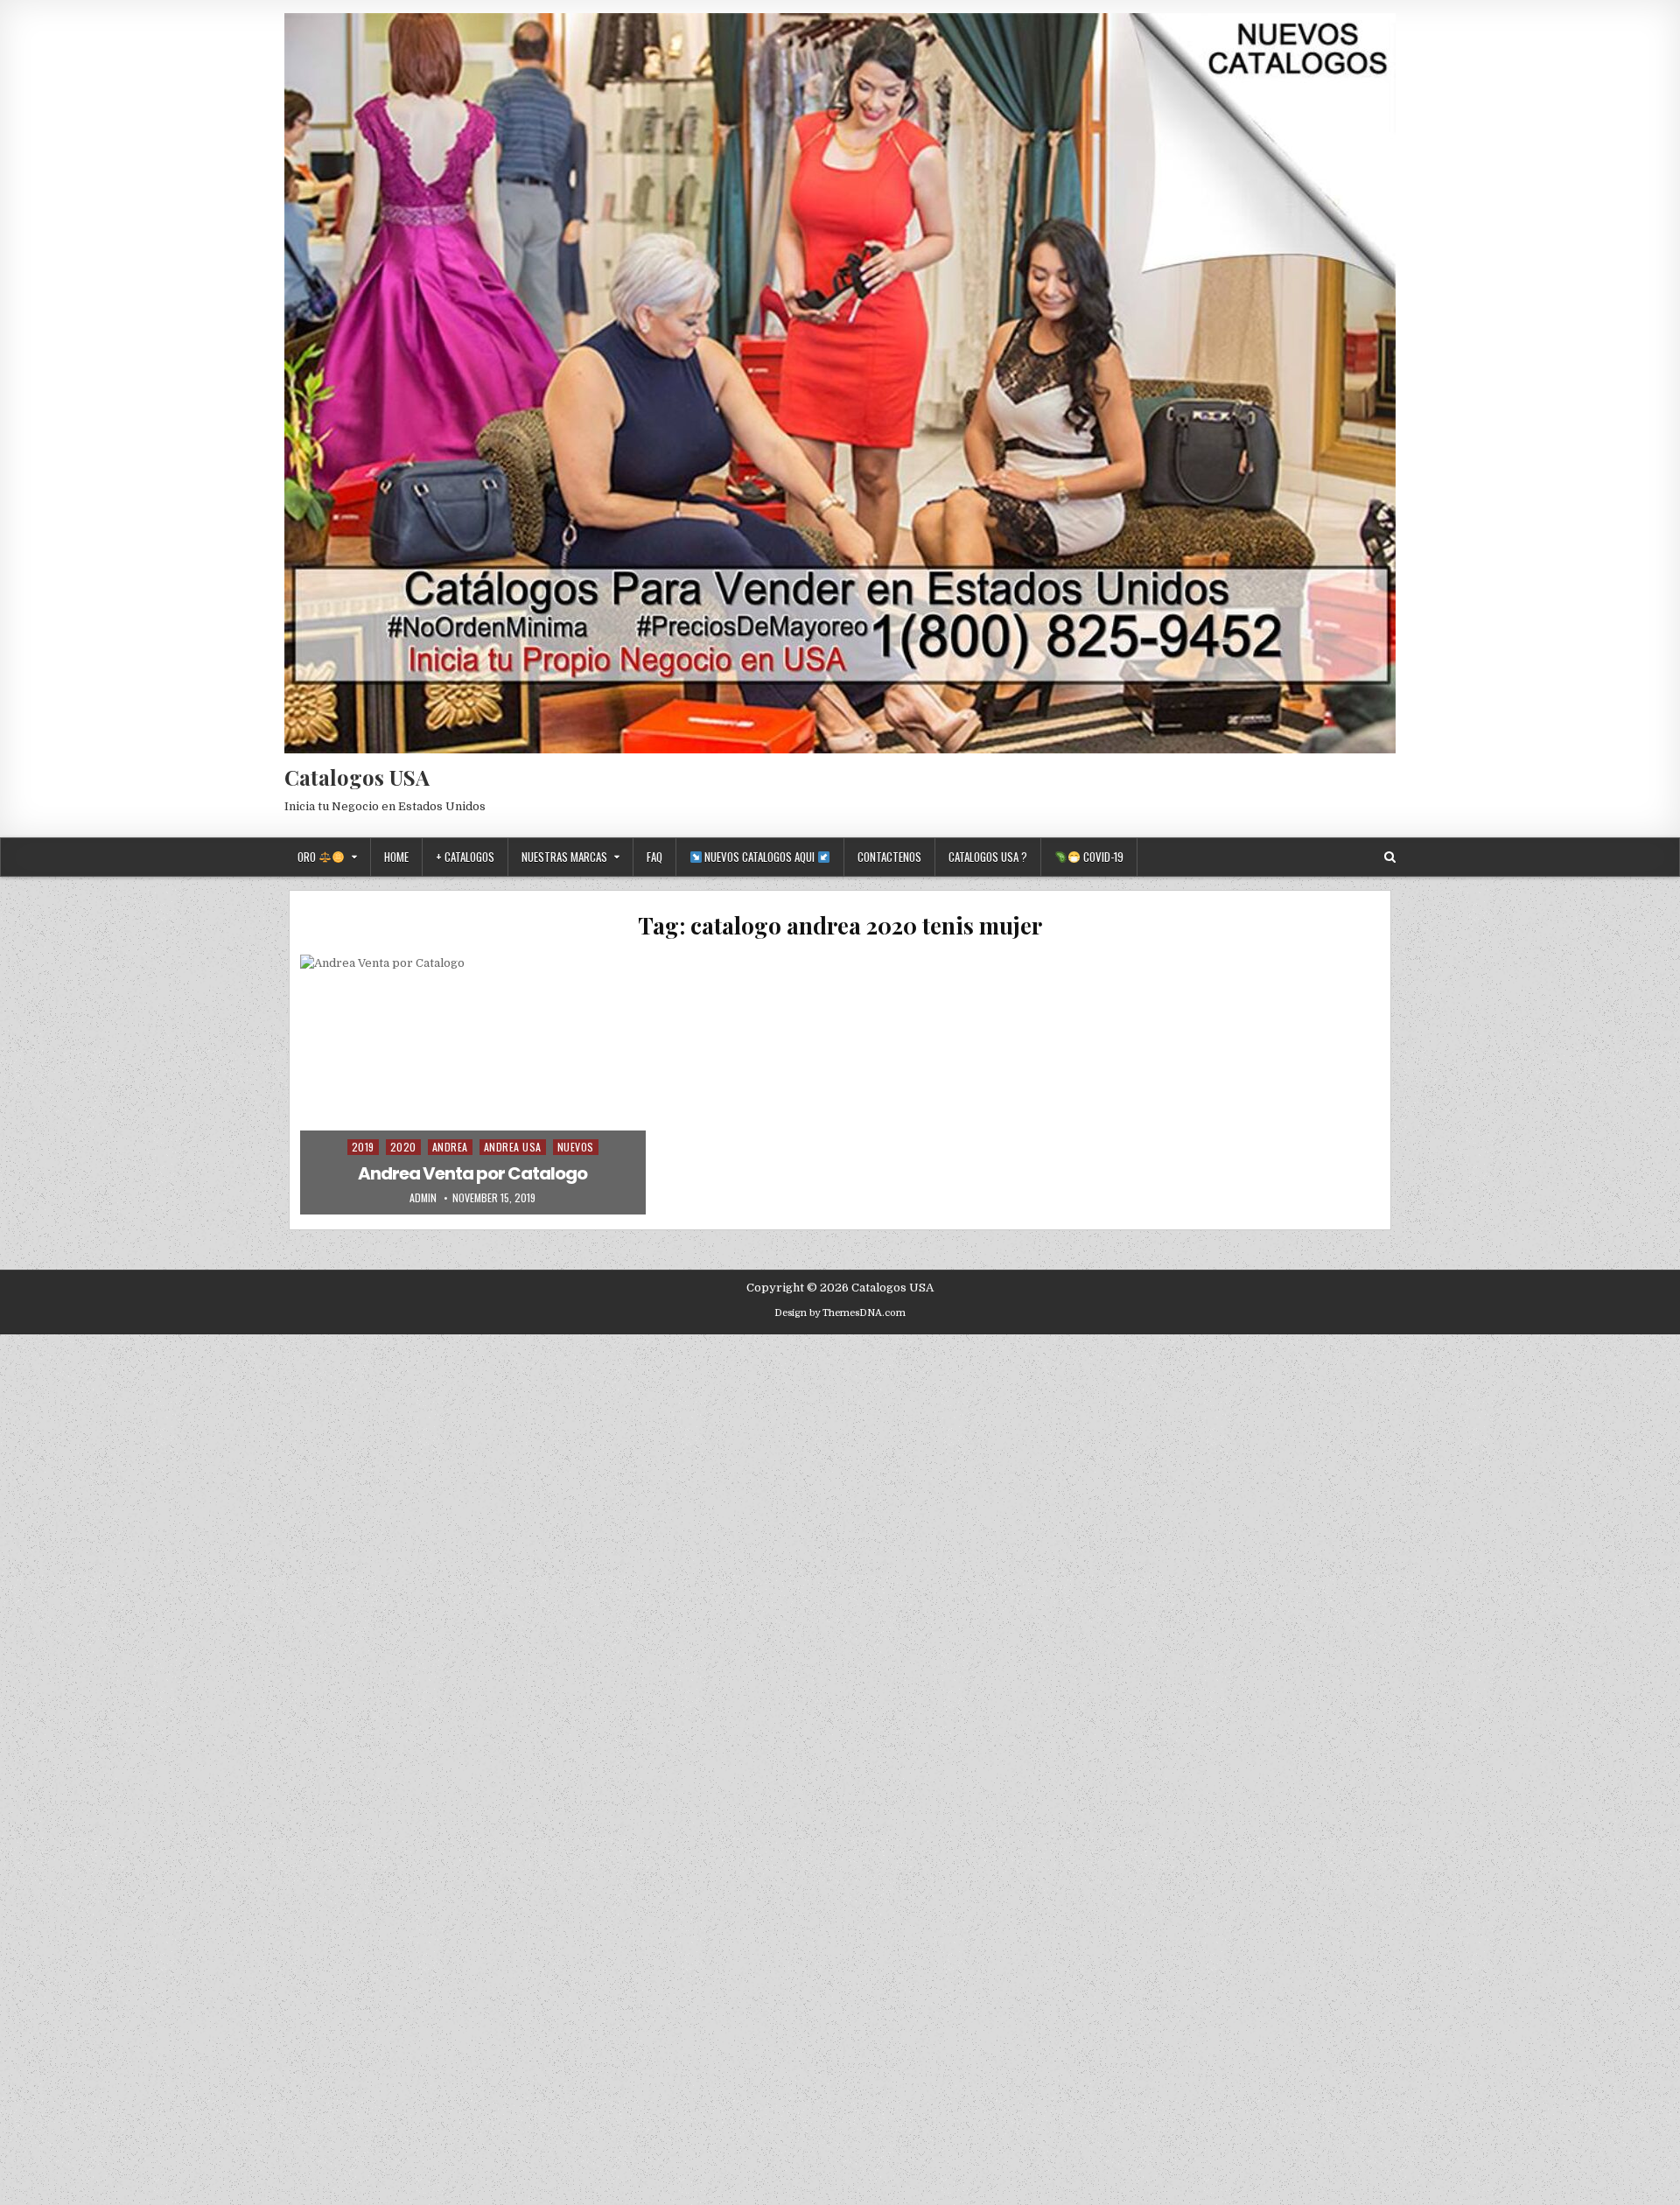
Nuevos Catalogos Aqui (759, 857)
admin (423, 1198)
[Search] (1390, 857)
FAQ (654, 857)
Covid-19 (1102, 857)
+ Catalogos (465, 857)
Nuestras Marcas (564, 857)
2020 (403, 1147)
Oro (308, 857)
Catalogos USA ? (988, 857)
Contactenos (889, 857)
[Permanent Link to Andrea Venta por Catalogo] (473, 1084)
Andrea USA (513, 1147)
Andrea (450, 1147)
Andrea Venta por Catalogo (472, 1173)
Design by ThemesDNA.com (840, 1313)
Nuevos (576, 1147)
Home (396, 857)
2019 (363, 1147)
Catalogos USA (357, 777)
